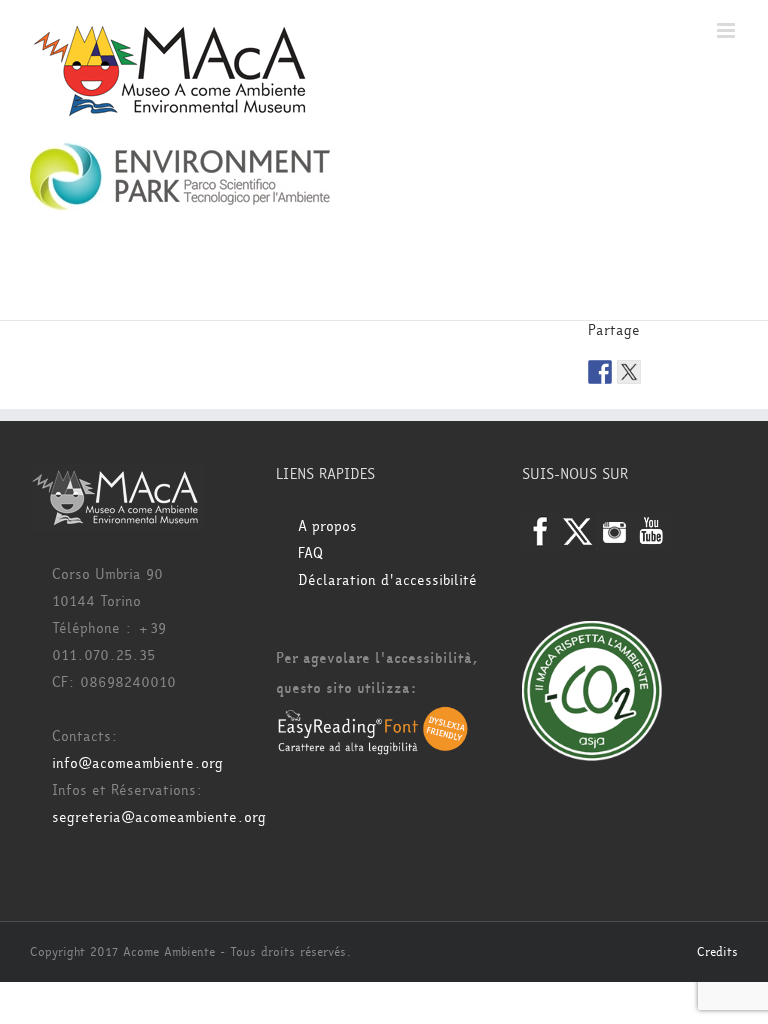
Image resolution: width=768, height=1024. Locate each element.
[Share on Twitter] (629, 372)
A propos (327, 526)
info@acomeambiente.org (137, 763)
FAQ (310, 553)
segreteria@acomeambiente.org (159, 817)
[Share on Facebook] (600, 372)
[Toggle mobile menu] (727, 30)
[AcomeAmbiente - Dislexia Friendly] (373, 718)
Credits (717, 952)
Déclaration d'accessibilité (387, 580)
